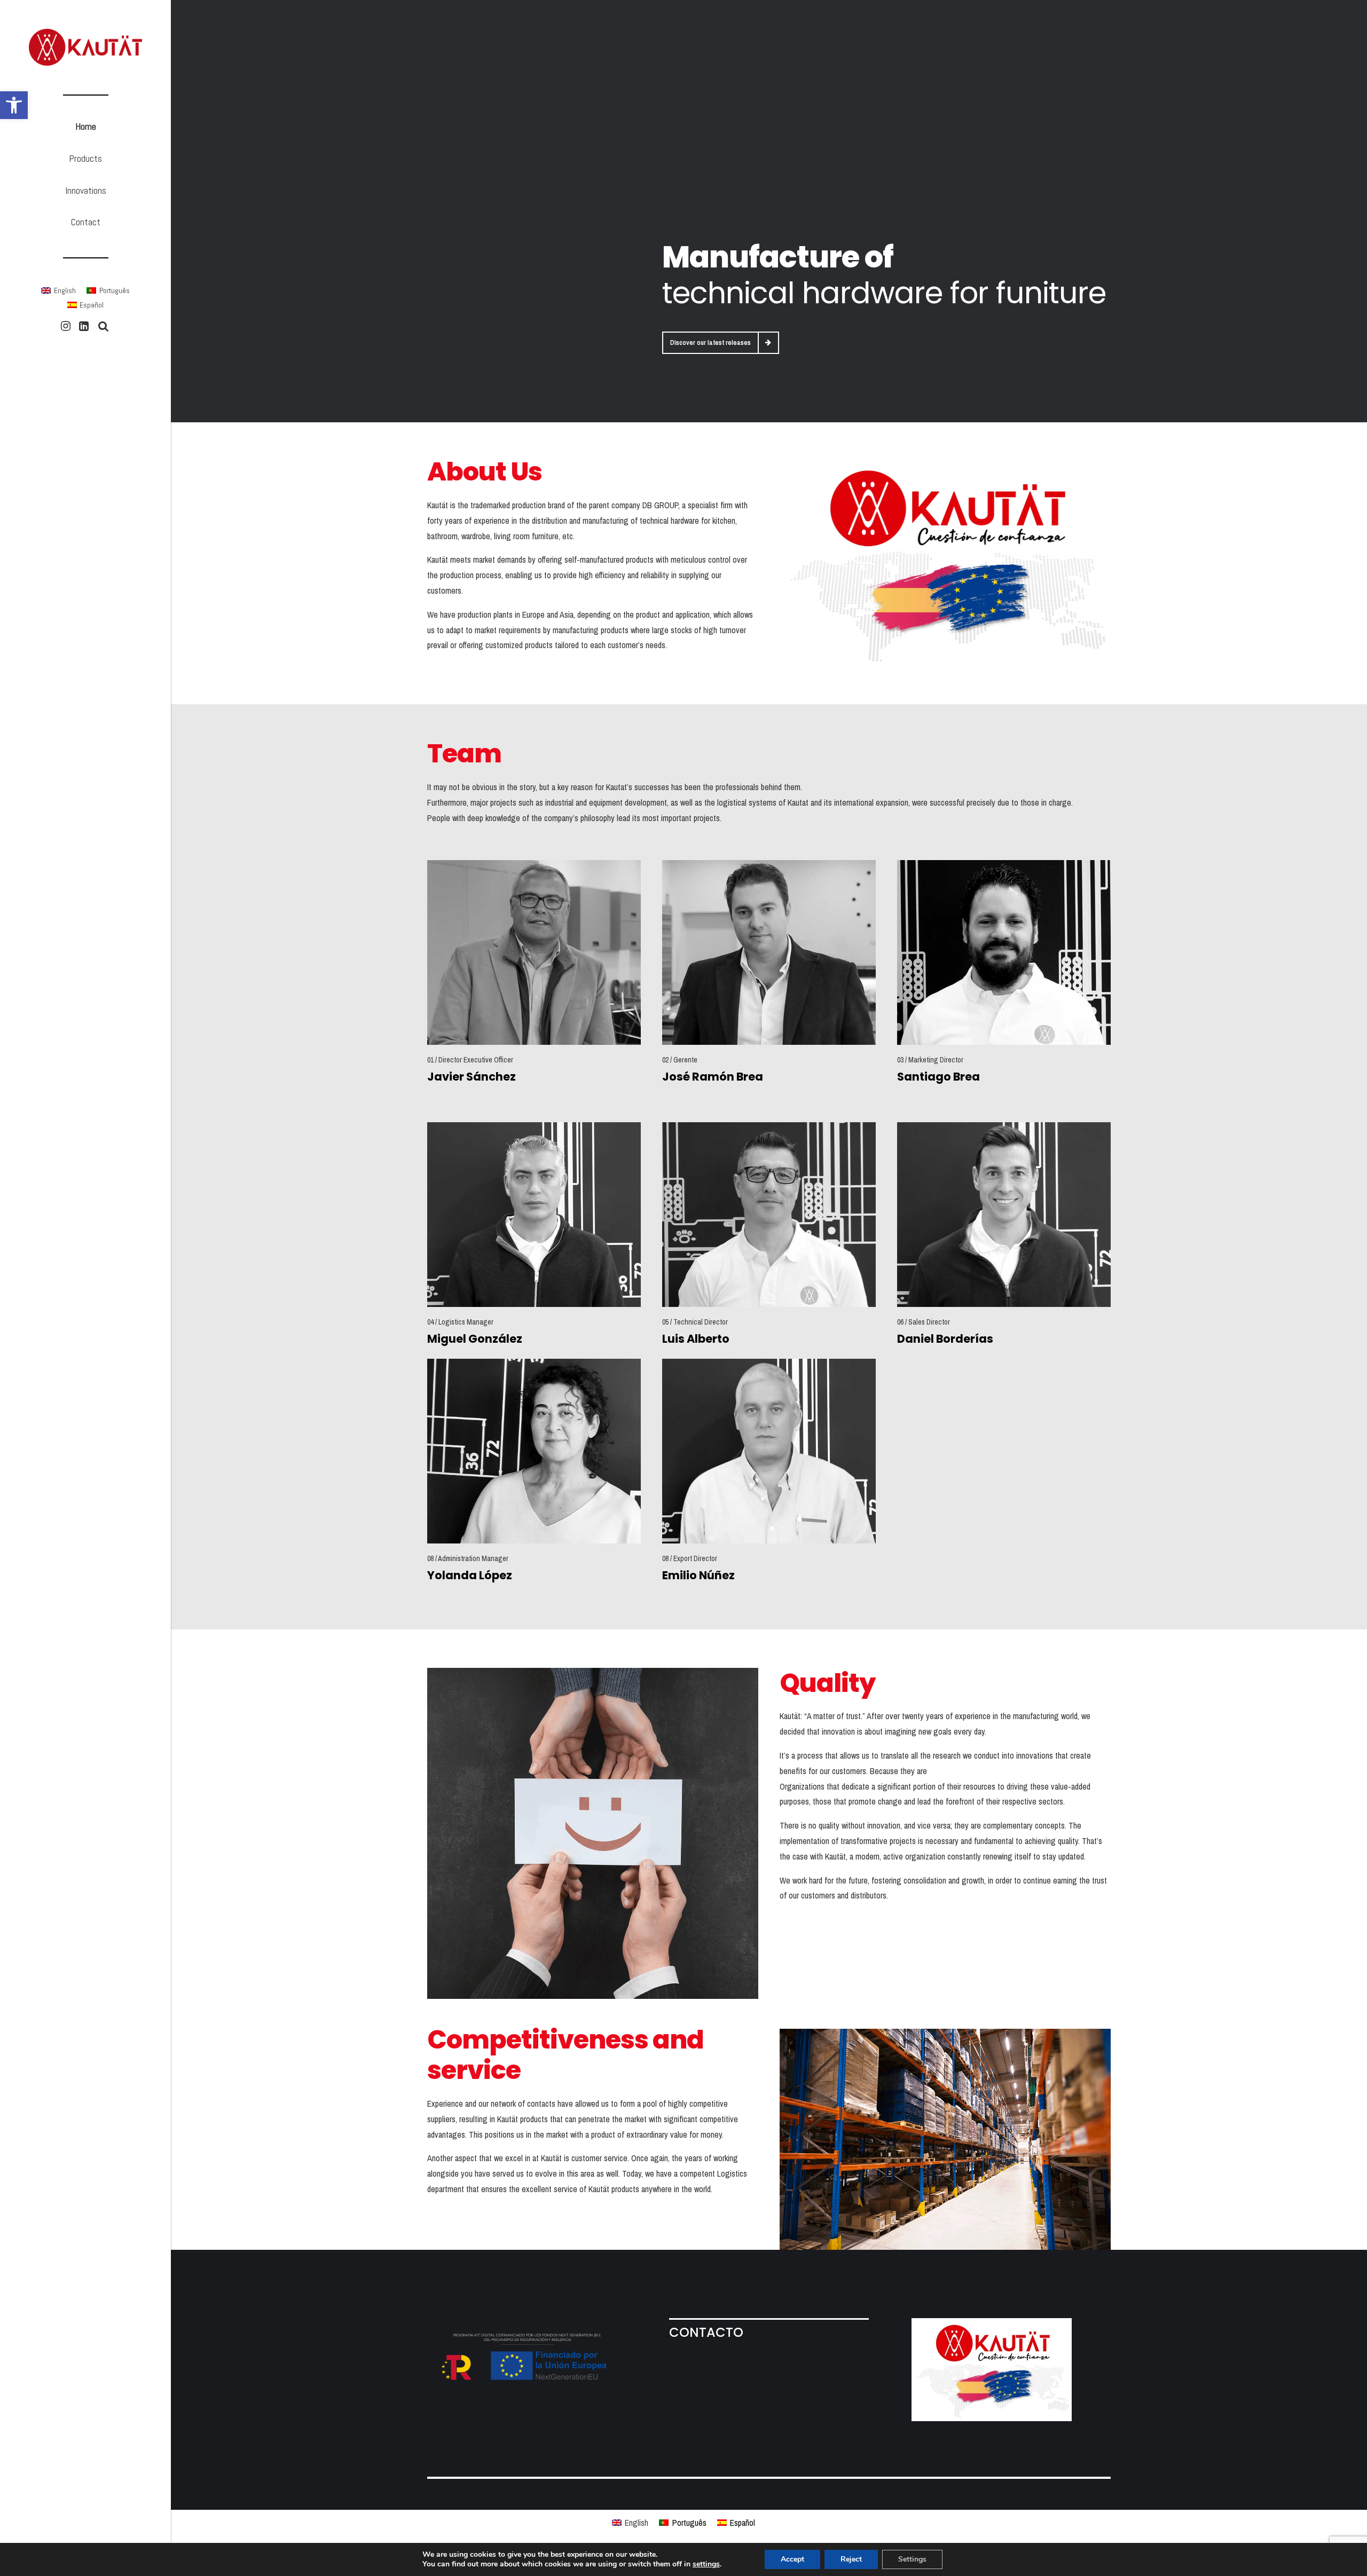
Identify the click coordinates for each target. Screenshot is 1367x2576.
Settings (912, 2559)
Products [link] (85, 158)
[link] (14, 105)
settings (706, 2564)
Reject (851, 2559)
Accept (792, 2559)
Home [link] (86, 126)
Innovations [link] (86, 190)
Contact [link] (86, 222)
